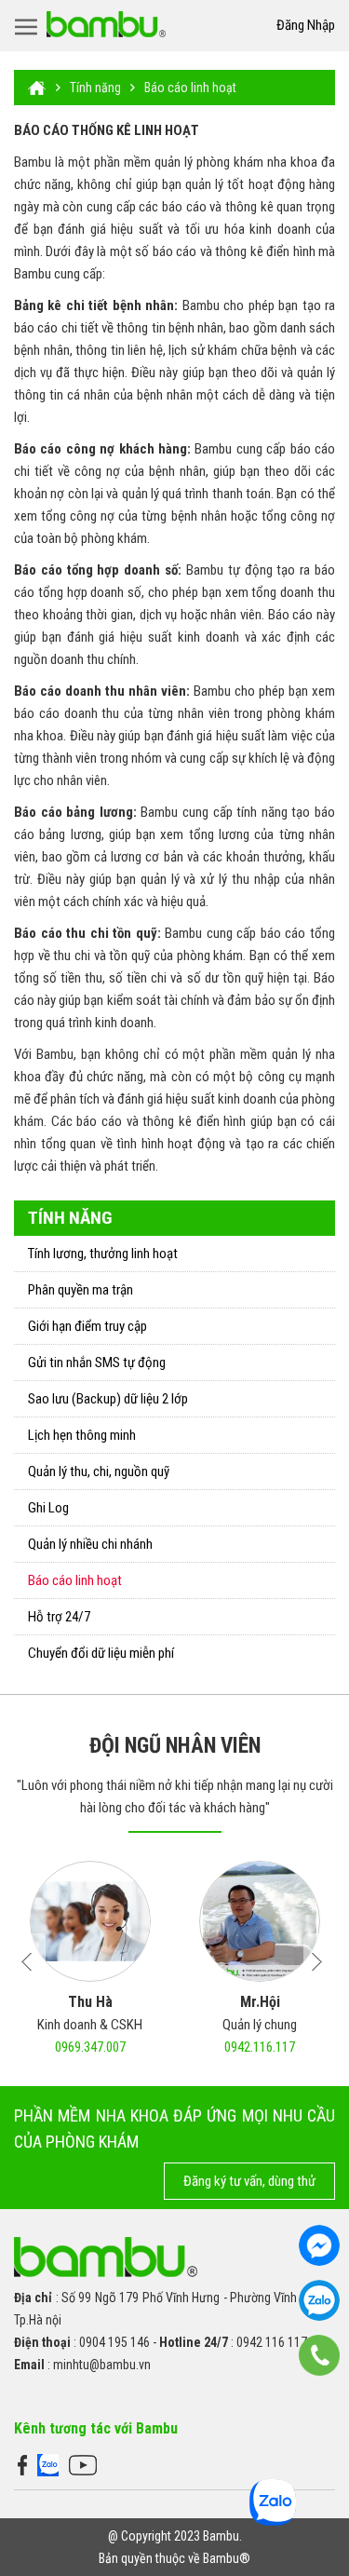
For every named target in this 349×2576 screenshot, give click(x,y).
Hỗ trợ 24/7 (59, 1617)
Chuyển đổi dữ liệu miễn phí (101, 1653)
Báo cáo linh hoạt (190, 88)
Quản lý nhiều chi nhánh (90, 1544)
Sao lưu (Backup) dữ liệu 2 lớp (108, 1399)
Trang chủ (37, 88)
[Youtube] (83, 2464)
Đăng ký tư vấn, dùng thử (249, 2181)
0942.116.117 (260, 2047)
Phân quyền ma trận (81, 1290)
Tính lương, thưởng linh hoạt (103, 1254)
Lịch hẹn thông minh (82, 1435)
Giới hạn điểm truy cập (87, 1326)
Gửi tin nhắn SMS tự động (97, 1363)
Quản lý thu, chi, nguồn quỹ (99, 1471)
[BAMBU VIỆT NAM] (106, 24)
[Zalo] (48, 2465)
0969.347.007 (90, 2047)
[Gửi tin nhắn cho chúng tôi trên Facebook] (319, 2245)
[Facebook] (22, 2464)
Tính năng (95, 88)
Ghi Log (48, 1508)
